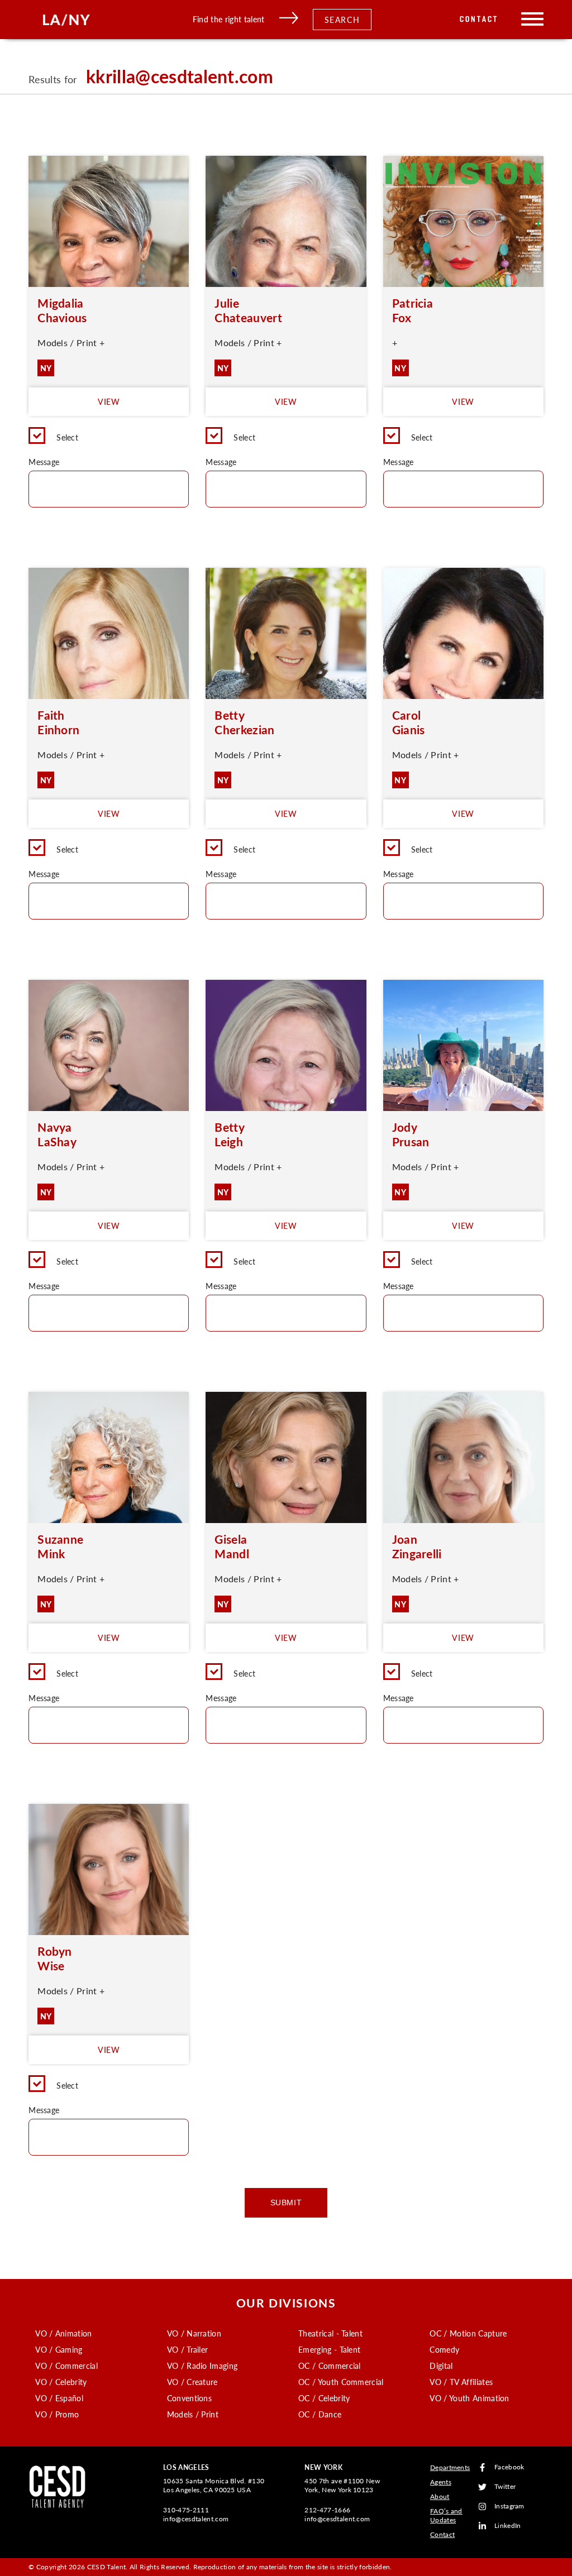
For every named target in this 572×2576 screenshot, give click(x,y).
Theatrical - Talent (330, 2333)
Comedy (444, 2349)
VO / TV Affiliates (461, 2382)
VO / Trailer (188, 2349)
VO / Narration (194, 2333)
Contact (479, 19)
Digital (441, 2366)
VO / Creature (192, 2382)
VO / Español (59, 2398)
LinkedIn (508, 2526)
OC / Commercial (330, 2366)
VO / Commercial (66, 2366)
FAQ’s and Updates (446, 2515)
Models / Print (193, 2414)
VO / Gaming (59, 2349)
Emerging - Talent (329, 2349)
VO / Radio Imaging (202, 2366)
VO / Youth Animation (469, 2398)
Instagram (509, 2506)
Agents (441, 2482)
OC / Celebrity (324, 2398)
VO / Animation (63, 2333)
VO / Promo (57, 2414)
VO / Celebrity (61, 2382)
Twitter (505, 2487)
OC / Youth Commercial (341, 2382)
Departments (450, 2467)
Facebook (509, 2467)
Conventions (190, 2398)
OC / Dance (320, 2414)
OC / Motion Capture (468, 2333)
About (440, 2496)
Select (67, 437)
